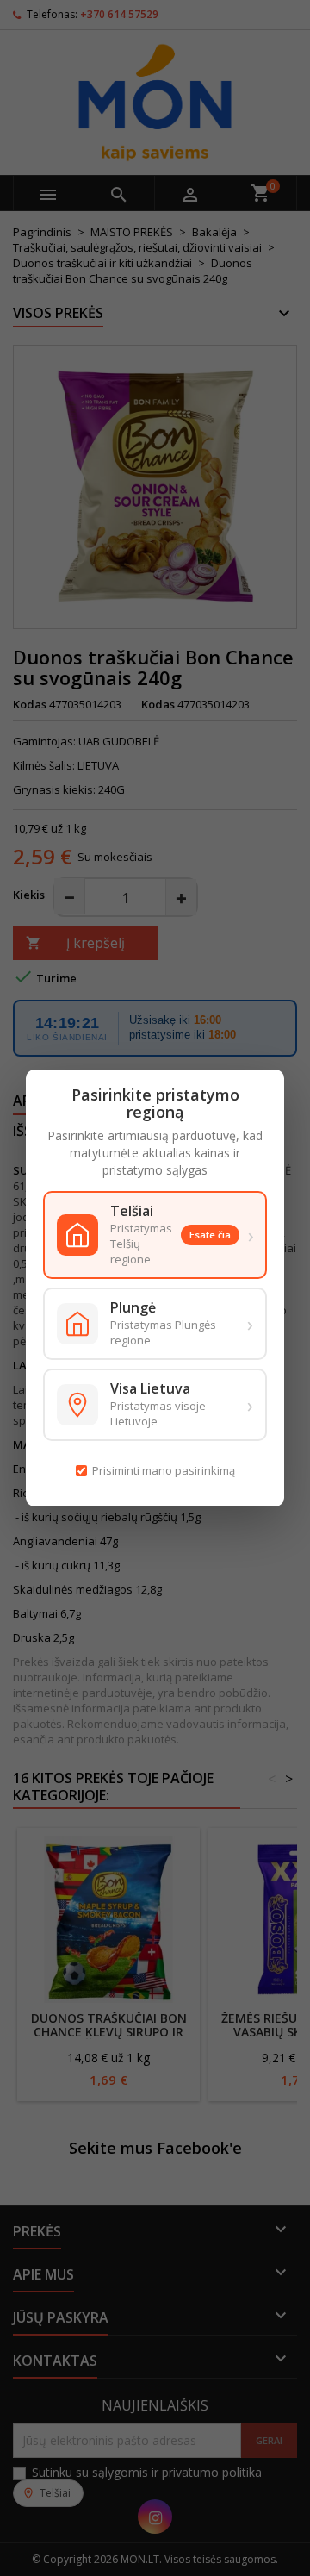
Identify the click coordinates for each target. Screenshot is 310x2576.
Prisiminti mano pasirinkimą (164, 1470)
